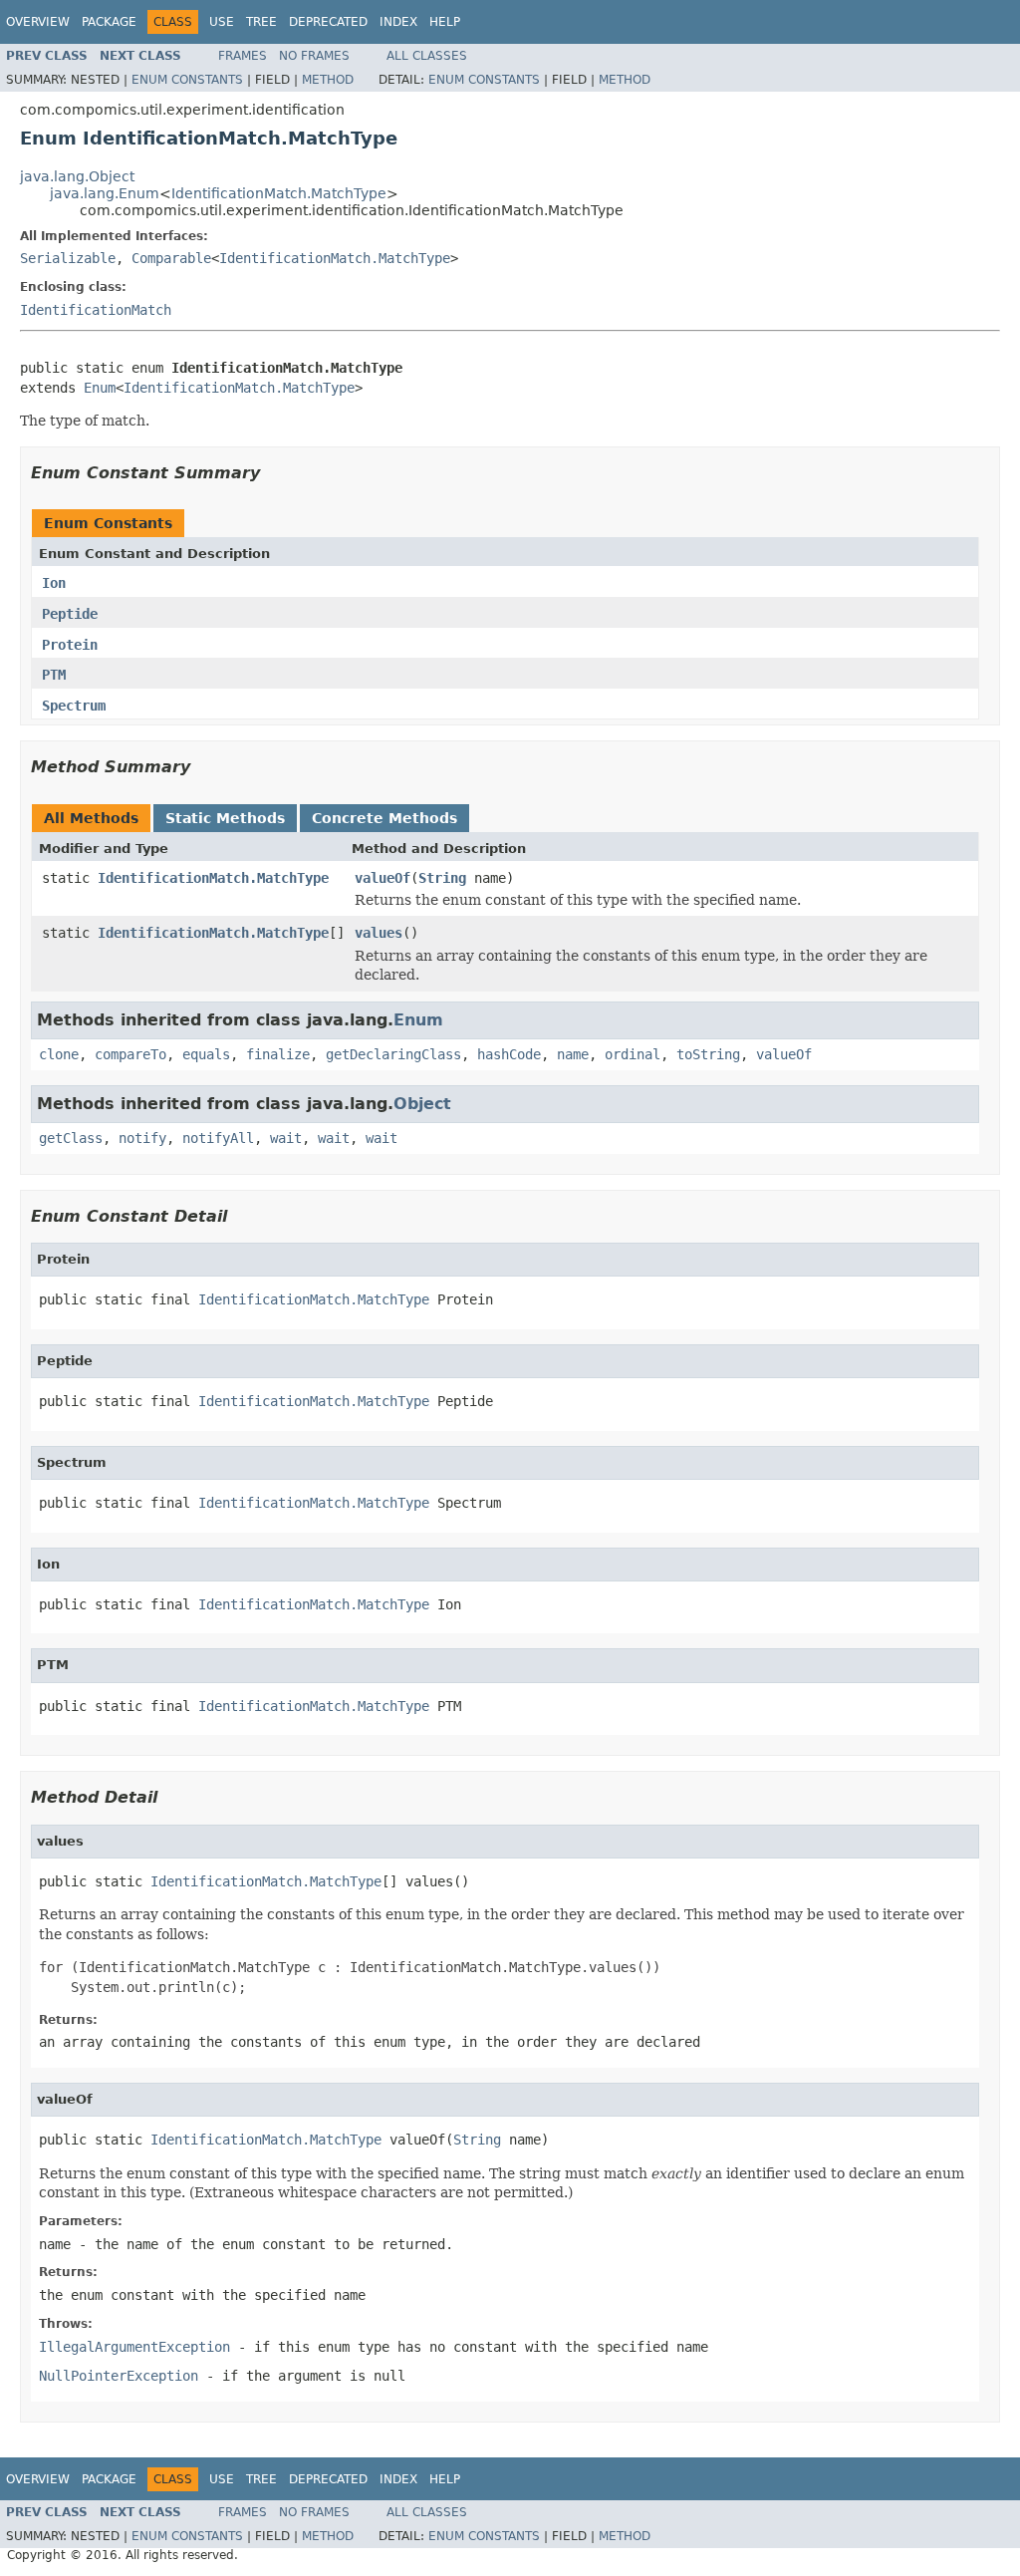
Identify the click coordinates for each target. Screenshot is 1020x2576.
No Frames (314, 56)
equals (206, 1054)
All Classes (427, 56)
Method (328, 80)
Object (422, 1104)
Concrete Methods (384, 818)
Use (222, 22)
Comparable (171, 258)
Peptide (70, 614)
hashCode (509, 1054)
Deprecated (328, 22)
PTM (54, 675)
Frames (243, 56)
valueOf (382, 878)
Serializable (68, 258)
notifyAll (218, 1138)
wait (286, 1138)
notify (142, 1138)
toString (708, 1054)
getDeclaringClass (393, 1054)
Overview (38, 22)
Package (109, 22)
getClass (71, 1138)
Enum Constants (187, 80)
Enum (100, 388)
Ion (54, 583)
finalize (278, 1054)
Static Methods (225, 818)
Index (398, 22)
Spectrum (74, 706)
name (573, 1054)
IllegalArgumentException (134, 2347)
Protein (70, 645)
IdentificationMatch (96, 310)
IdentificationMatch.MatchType (279, 193)
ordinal (633, 1054)
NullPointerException (119, 2376)
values (379, 933)
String (442, 878)
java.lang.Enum (105, 193)
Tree (261, 22)
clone (59, 1054)
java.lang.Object (77, 176)
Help (445, 22)
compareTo (130, 1054)
